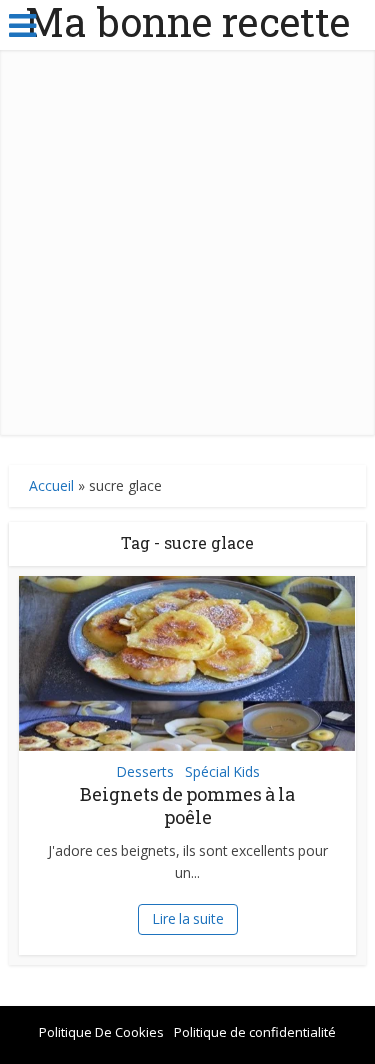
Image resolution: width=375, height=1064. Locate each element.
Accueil (51, 485)
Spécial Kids (222, 772)
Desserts (145, 772)
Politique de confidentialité (255, 1032)
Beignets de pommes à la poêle (187, 805)
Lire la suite (188, 918)
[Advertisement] (187, 247)
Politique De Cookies (101, 1032)
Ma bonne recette (187, 22)
